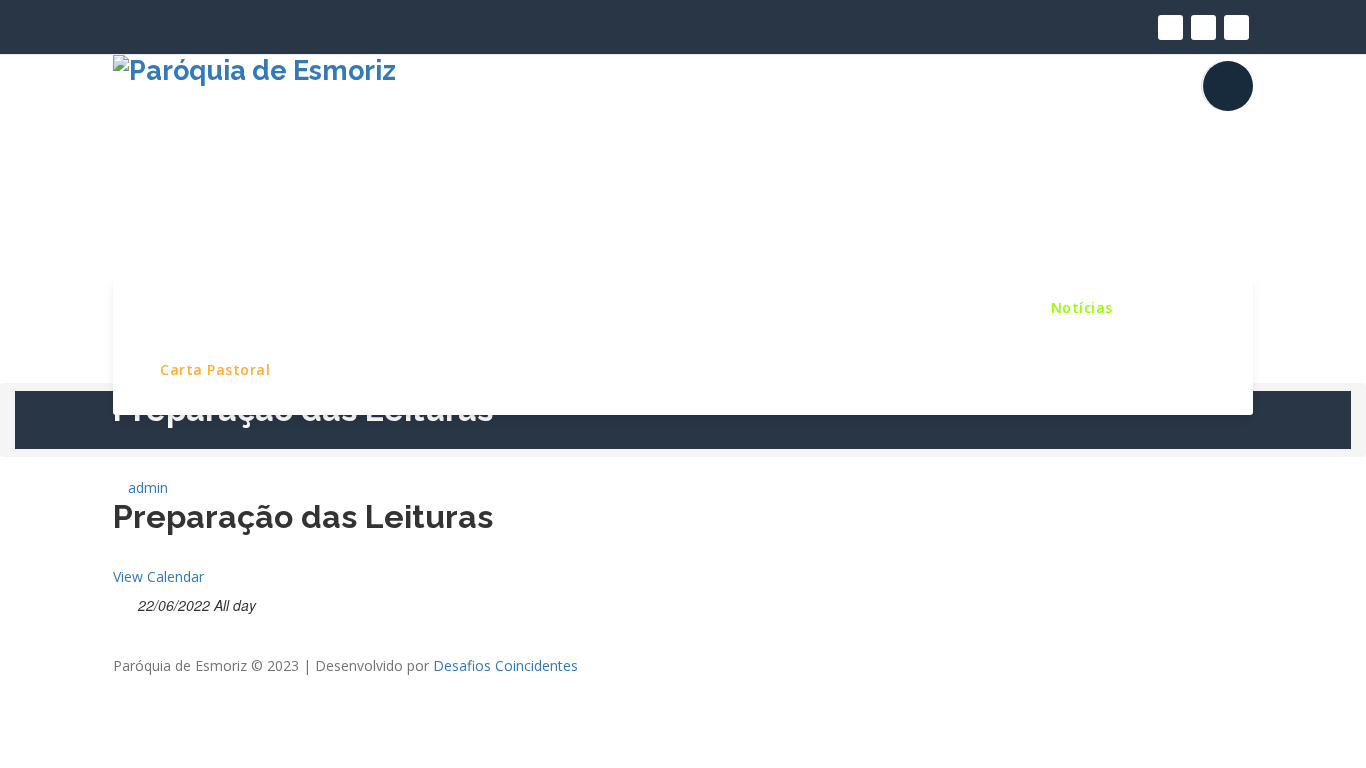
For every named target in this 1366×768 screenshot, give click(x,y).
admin (146, 487)
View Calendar (158, 576)
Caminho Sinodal (941, 306)
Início (180, 306)
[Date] (123, 601)
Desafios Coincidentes (505, 665)
